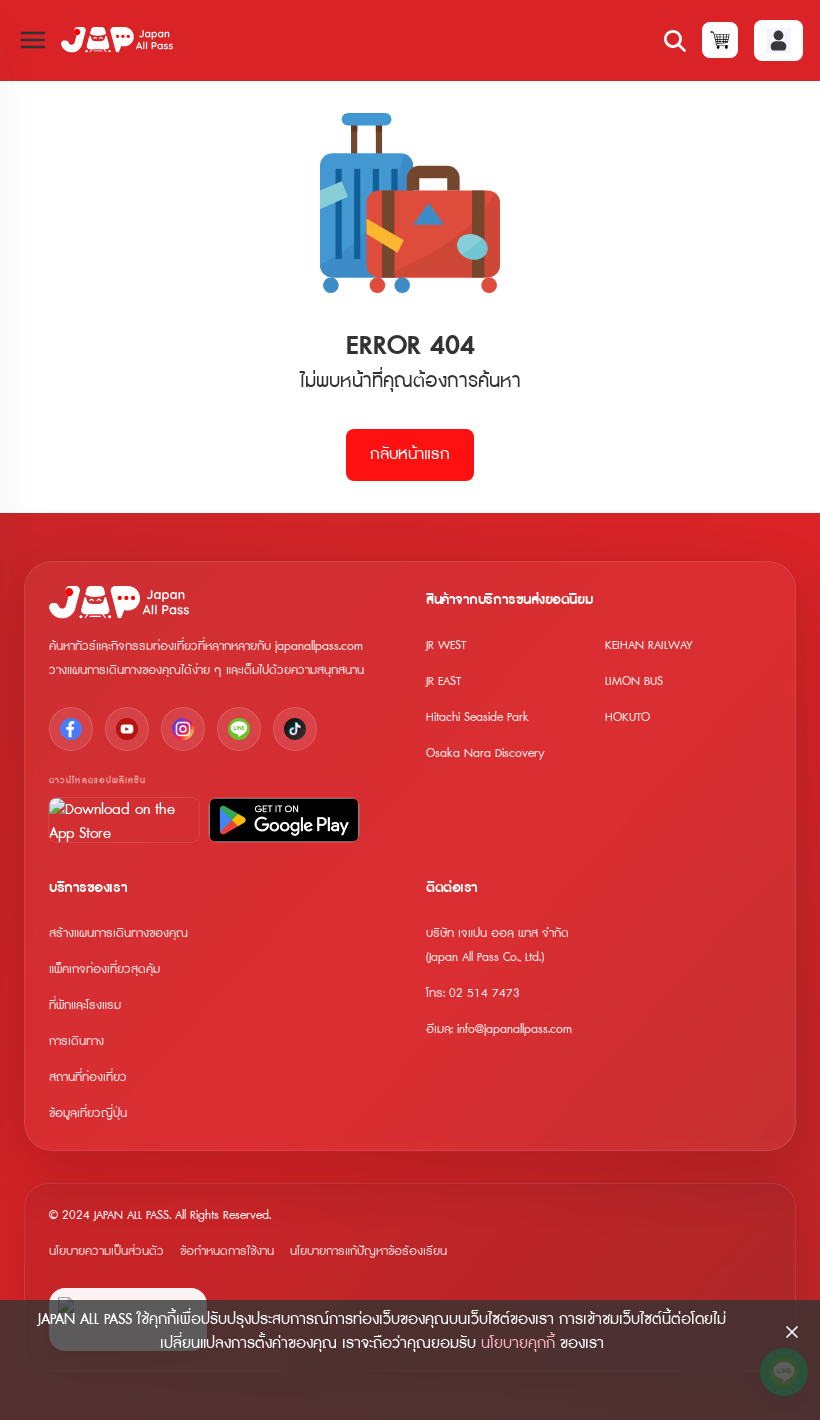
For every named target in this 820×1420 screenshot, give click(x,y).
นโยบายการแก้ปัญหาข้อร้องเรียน (368, 1251)
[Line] (239, 729)
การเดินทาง (76, 1041)
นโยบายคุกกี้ (518, 1343)
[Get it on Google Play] (284, 820)
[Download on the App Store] (124, 820)
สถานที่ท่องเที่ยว (88, 1077)
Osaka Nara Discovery (485, 753)
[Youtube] (127, 729)
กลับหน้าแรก (410, 454)
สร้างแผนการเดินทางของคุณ (118, 933)
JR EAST (443, 681)
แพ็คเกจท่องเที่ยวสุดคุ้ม (104, 969)
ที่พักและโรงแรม (85, 1005)
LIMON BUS (634, 681)
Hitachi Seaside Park (477, 717)
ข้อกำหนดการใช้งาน (227, 1251)
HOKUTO (627, 717)
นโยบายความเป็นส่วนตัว (106, 1251)
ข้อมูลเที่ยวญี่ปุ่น (88, 1113)
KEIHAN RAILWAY (649, 645)
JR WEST (446, 645)
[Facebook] (71, 729)
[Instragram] (183, 729)
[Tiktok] (295, 729)
